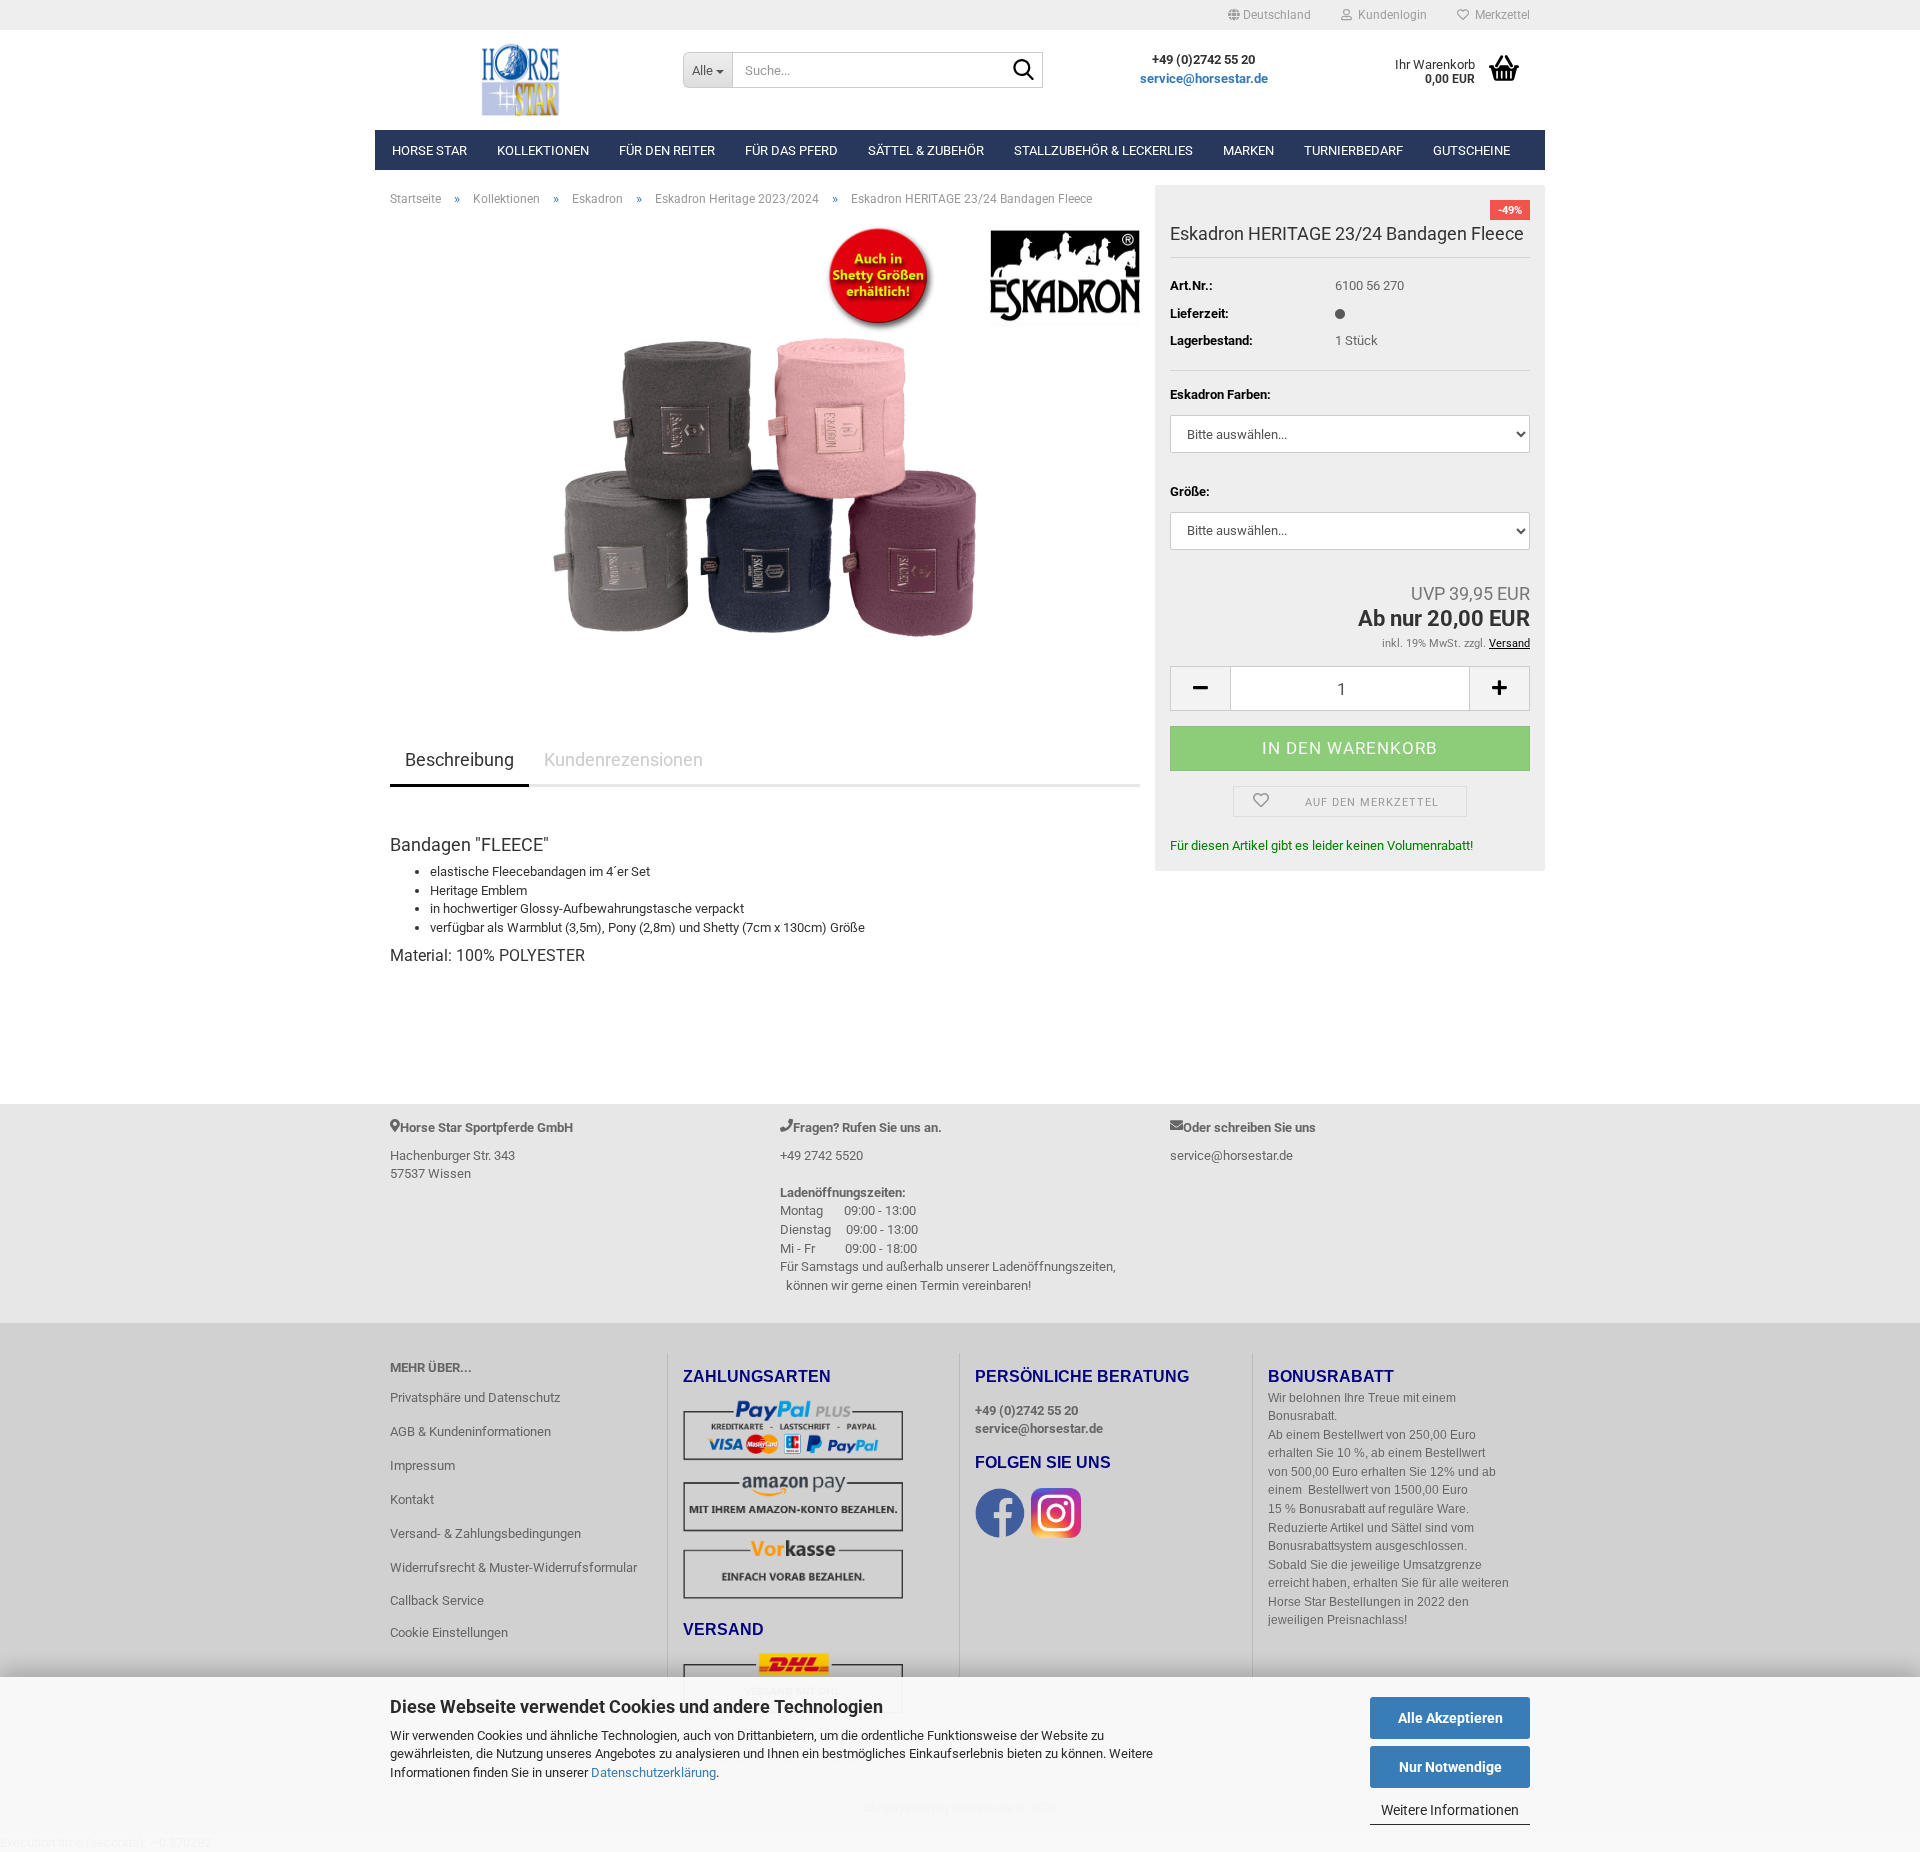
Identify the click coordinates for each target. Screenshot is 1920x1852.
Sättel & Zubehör (926, 150)
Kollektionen (543, 150)
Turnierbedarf (1353, 150)
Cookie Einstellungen (449, 1632)
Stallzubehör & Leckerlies (1103, 150)
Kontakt (412, 1499)
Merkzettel (1499, 15)
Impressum (422, 1465)
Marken (1248, 150)
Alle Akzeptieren (1450, 1718)
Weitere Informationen (1450, 1810)
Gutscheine (1471, 150)
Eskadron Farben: (1220, 394)
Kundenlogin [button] (1389, 15)
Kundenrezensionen (623, 759)
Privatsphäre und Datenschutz (475, 1397)
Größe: (1190, 491)
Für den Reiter (667, 150)
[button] (1269, 15)
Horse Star (429, 150)
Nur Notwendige (1450, 1767)
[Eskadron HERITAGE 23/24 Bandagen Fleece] (765, 447)
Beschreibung (459, 759)
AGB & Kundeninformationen (470, 1431)
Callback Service (437, 1600)
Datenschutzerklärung (653, 1772)
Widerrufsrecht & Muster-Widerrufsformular (513, 1567)
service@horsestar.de (1204, 78)
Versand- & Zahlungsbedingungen (485, 1533)
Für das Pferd (791, 150)
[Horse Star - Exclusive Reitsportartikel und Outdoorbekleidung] (521, 80)
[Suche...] (1024, 71)
